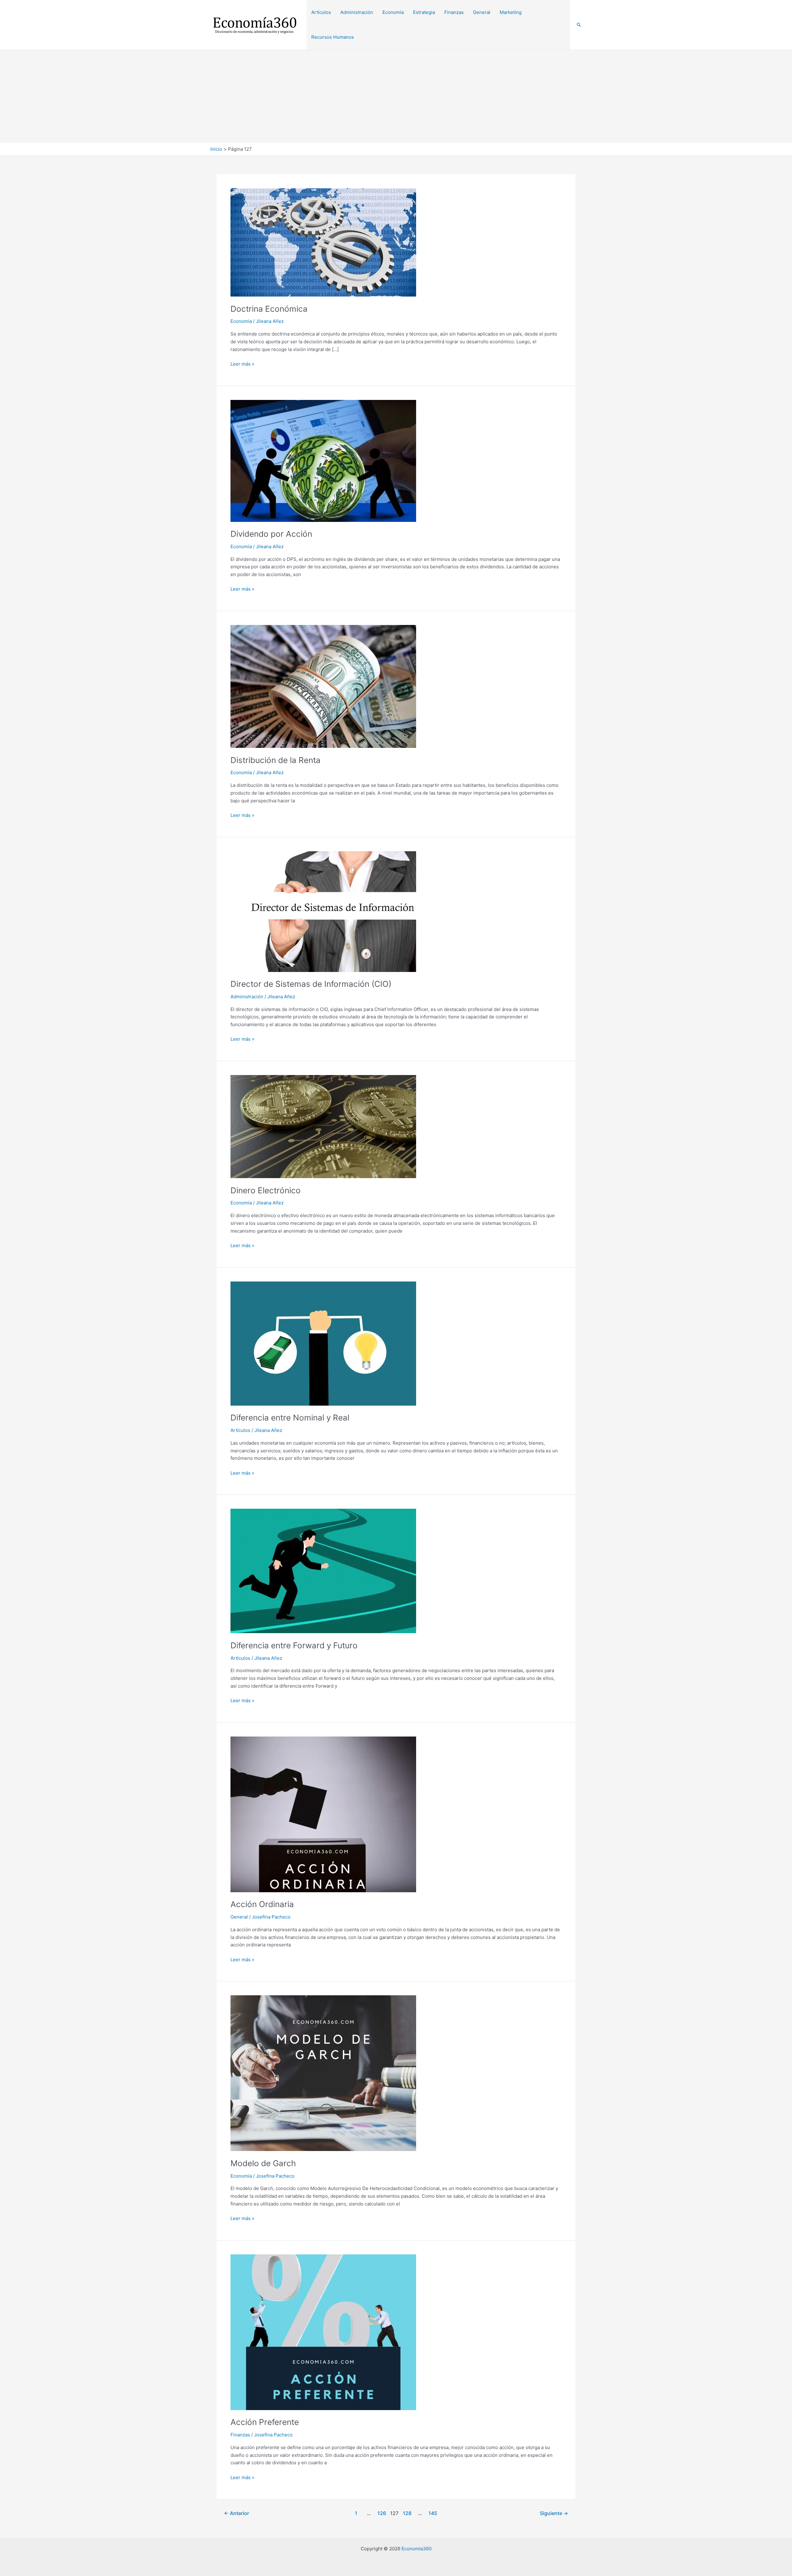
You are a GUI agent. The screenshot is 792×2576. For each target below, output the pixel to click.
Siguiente (554, 2513)
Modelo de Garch (263, 2163)
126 (382, 2513)
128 (407, 2513)
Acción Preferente (265, 2422)
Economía (241, 321)
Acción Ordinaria (262, 1904)
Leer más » (242, 364)
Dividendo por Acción (271, 534)
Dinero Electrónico (266, 1190)
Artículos (240, 1430)
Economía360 (417, 2549)
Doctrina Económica (269, 309)
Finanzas (240, 2435)
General (239, 1917)
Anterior (237, 2513)
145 (433, 2513)
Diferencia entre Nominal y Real (290, 1418)
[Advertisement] (396, 96)
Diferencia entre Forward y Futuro (294, 1645)
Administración (247, 997)
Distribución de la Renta (275, 760)
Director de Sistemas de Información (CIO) (311, 984)
